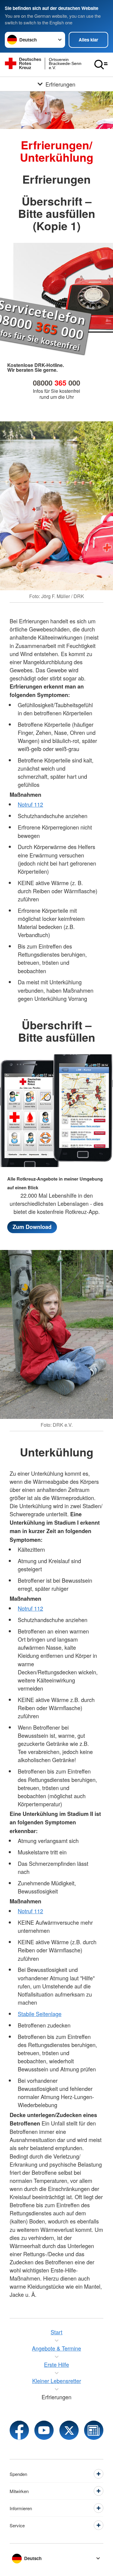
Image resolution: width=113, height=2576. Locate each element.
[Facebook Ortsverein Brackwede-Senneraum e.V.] (19, 2430)
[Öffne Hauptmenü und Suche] (101, 65)
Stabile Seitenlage (40, 2014)
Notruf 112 (30, 804)
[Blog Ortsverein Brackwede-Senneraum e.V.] (94, 2430)
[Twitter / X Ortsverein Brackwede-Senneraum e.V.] (69, 2430)
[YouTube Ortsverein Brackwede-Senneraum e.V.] (44, 2430)
